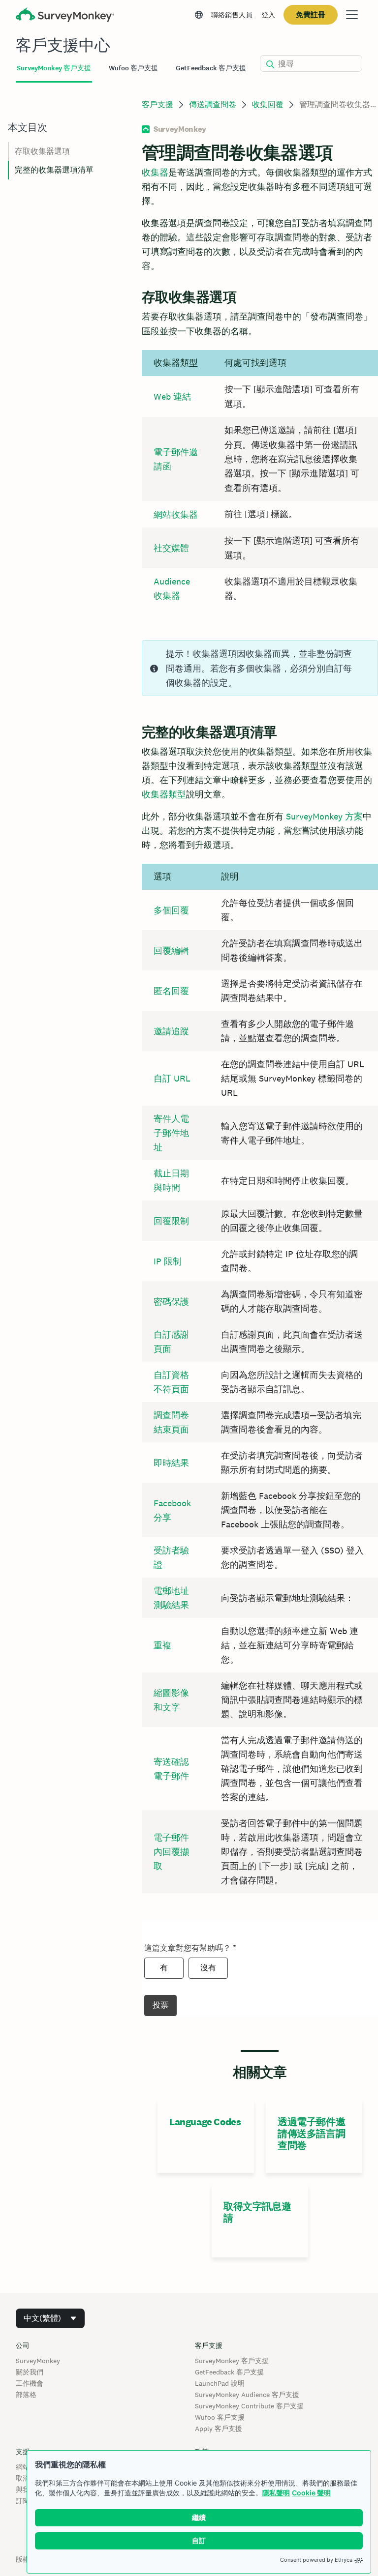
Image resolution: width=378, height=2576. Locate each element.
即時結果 (171, 1463)
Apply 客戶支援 (219, 2429)
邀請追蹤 (171, 1031)
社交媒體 (171, 548)
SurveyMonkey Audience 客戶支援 (247, 2395)
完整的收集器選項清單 (54, 170)
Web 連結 (172, 396)
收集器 (155, 172)
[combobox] (50, 2318)
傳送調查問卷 (213, 104)
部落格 (26, 2395)
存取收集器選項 (42, 151)
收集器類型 (164, 794)
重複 (162, 1645)
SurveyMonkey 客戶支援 (232, 2361)
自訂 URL (172, 1078)
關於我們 (30, 2372)
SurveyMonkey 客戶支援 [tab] (54, 68)
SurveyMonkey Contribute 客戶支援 (249, 2406)
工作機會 (30, 2383)
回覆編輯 (171, 951)
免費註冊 (311, 15)
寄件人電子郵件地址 (171, 1133)
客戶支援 (157, 104)
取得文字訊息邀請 (257, 2212)
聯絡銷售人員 (232, 15)
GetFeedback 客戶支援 (229, 2372)
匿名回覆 (171, 991)
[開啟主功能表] (352, 15)
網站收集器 (176, 514)
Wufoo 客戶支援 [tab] (133, 68)
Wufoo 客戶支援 (220, 2417)
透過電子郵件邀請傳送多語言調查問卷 (311, 2134)
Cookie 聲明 (311, 2493)
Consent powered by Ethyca (316, 2560)
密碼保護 (171, 1302)
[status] (260, 668)
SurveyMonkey (38, 2361)
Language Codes (205, 2122)
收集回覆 (268, 104)
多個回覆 (171, 910)
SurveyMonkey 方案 (324, 816)
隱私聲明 (276, 2493)
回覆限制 (171, 1221)
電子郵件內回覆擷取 (171, 1852)
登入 (268, 15)
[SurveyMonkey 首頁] (65, 16)
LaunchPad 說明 (220, 2383)
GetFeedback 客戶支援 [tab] (211, 68)
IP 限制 (168, 1261)
